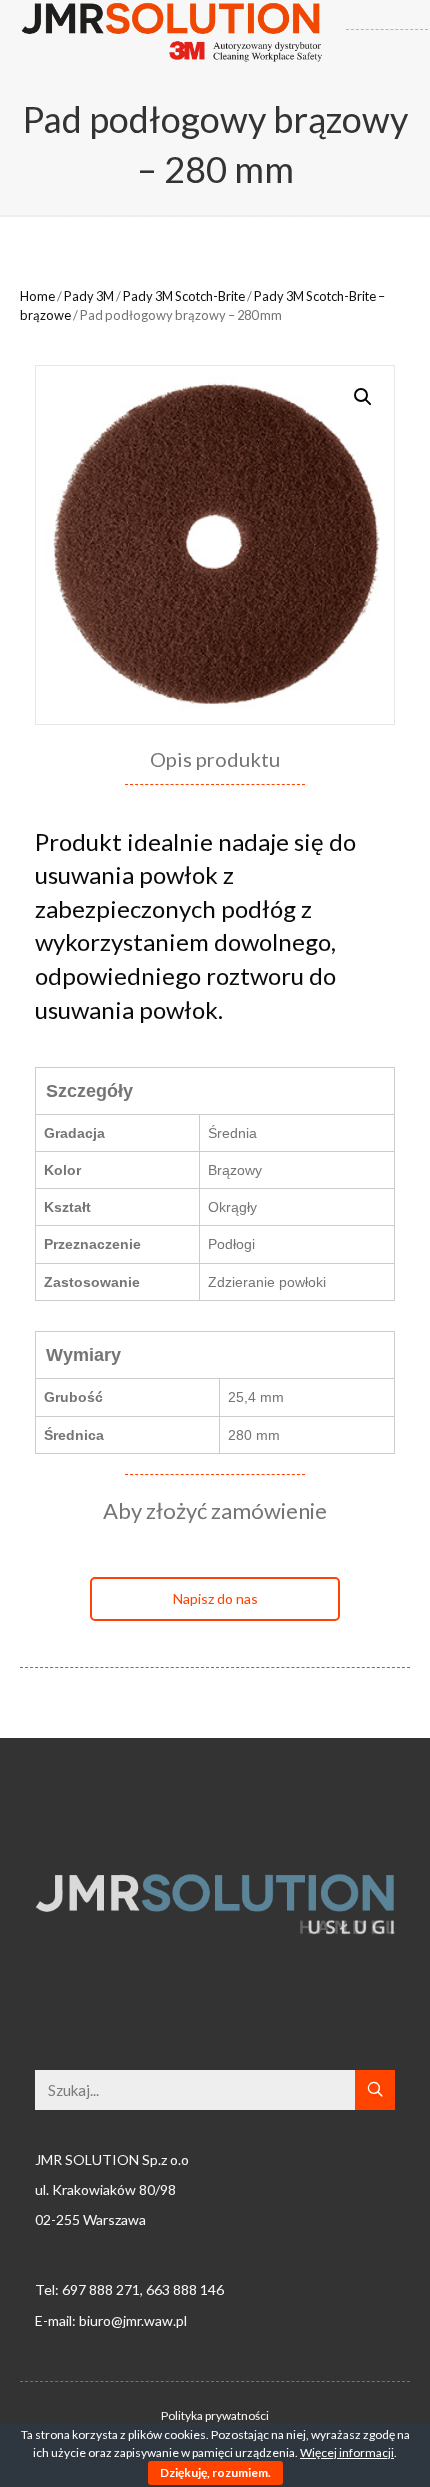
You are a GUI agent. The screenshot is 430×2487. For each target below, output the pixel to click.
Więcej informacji (347, 2452)
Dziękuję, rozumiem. (215, 2472)
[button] (215, 1599)
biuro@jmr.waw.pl (133, 2320)
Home (37, 296)
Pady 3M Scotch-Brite (184, 296)
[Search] (375, 2090)
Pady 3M (89, 296)
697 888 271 (101, 2289)
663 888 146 (185, 2289)
